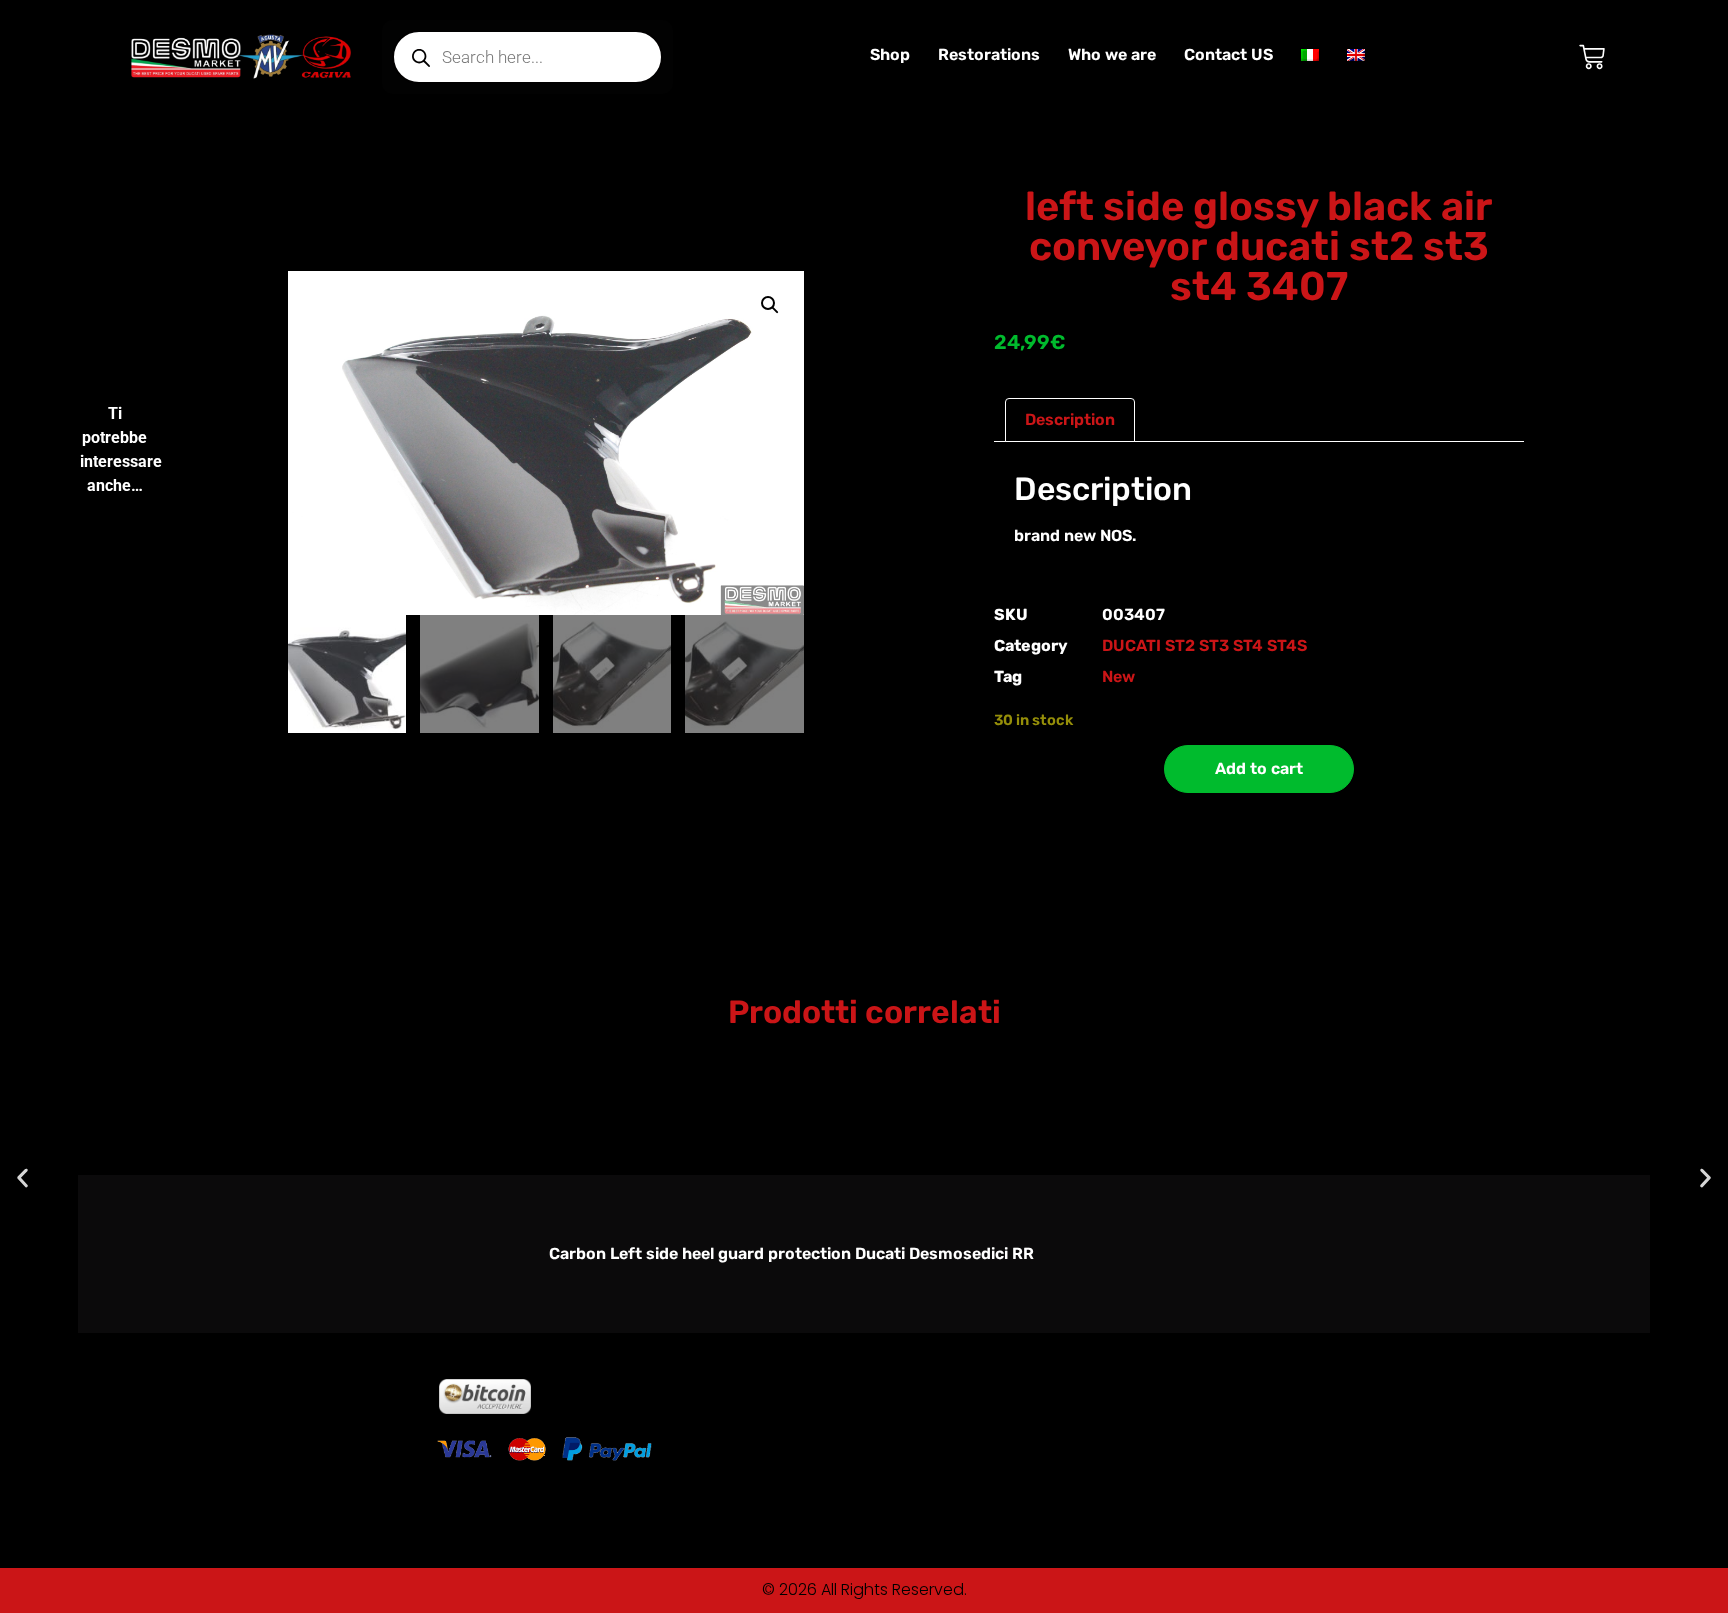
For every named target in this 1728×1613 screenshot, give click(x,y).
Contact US (1228, 54)
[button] (770, 305)
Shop (890, 54)
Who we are (1112, 54)
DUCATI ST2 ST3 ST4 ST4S (1204, 645)
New (1118, 676)
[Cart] (1592, 57)
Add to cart (1259, 768)
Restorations (989, 54)
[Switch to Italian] (1310, 55)
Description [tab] (1070, 419)
